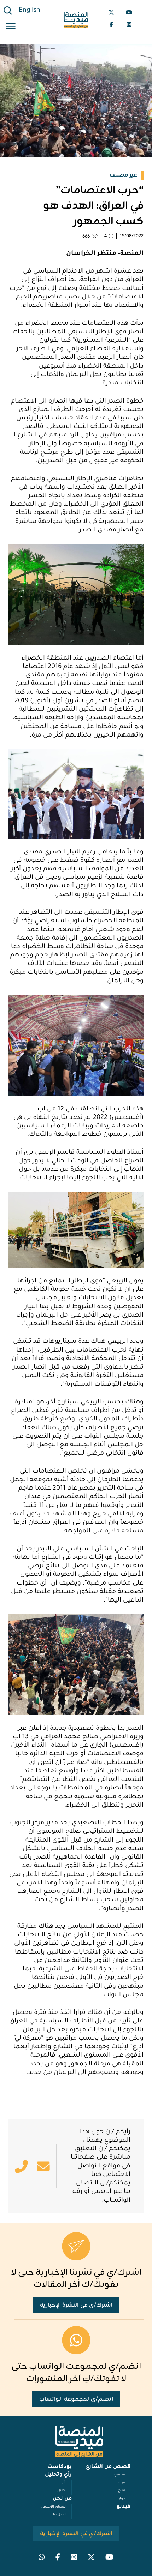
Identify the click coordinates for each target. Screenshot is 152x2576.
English (30, 11)
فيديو (124, 2507)
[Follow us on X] (111, 12)
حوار (122, 2499)
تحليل (62, 2491)
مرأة (122, 2483)
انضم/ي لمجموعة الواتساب (76, 2399)
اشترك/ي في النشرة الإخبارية (76, 2305)
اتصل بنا (60, 2515)
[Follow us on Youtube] (129, 12)
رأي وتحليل (58, 2475)
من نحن (62, 2499)
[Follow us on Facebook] (111, 24)
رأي (64, 2483)
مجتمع (120, 2475)
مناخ (122, 2491)
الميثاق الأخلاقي (54, 2507)
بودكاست (60, 2467)
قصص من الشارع (108, 2467)
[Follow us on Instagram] (129, 24)
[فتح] (11, 27)
